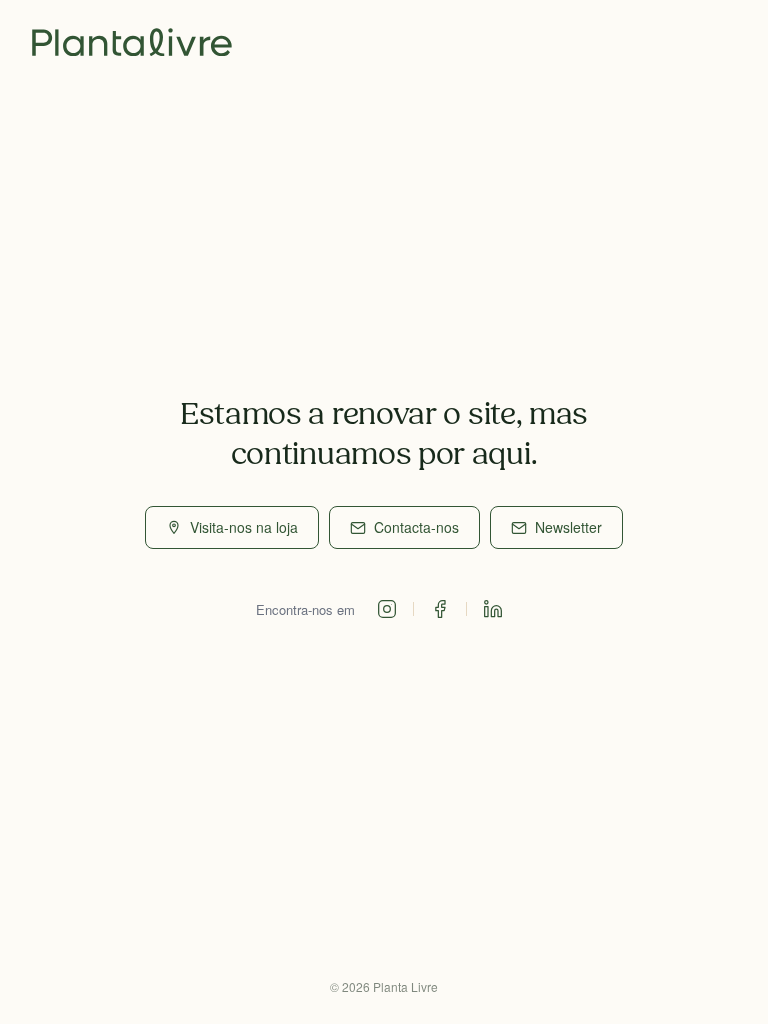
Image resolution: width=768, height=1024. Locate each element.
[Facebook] (440, 609)
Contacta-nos (416, 527)
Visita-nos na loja (244, 527)
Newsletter (568, 527)
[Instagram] (387, 609)
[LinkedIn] (493, 609)
